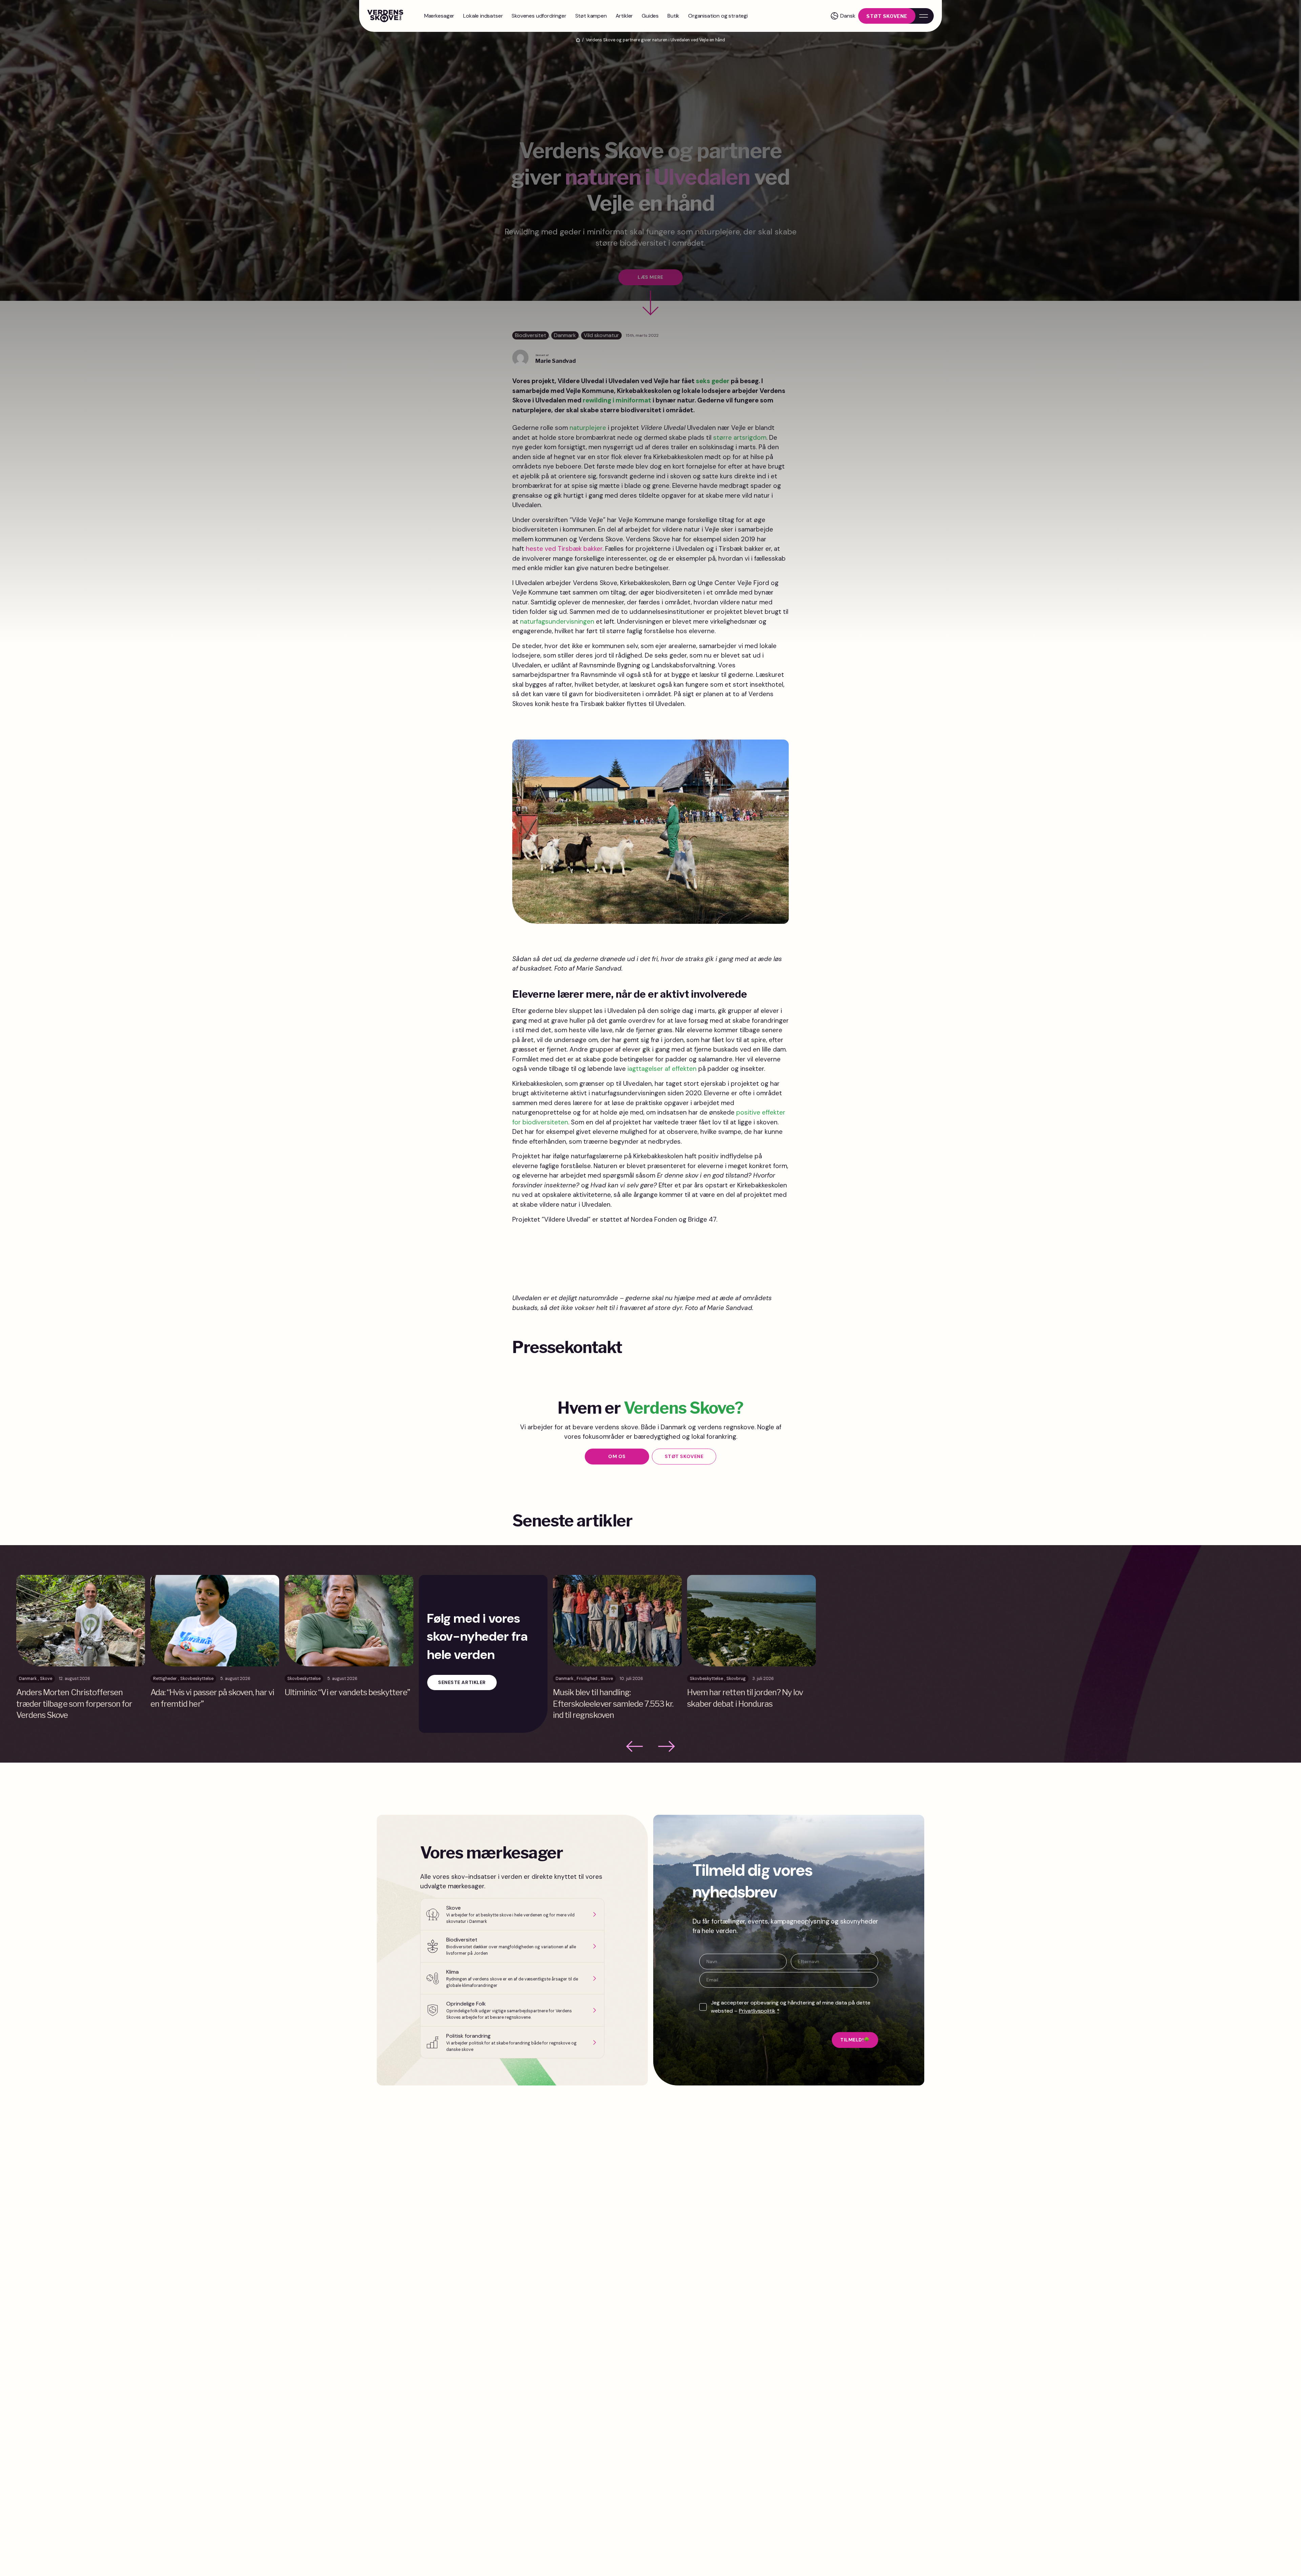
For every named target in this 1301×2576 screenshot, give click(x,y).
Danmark (565, 335)
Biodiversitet (531, 335)
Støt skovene (887, 16)
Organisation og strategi (718, 16)
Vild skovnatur (601, 335)
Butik (673, 16)
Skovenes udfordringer (539, 16)
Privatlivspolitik (757, 2011)
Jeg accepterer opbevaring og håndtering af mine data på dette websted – (791, 2007)
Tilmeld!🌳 (855, 2040)
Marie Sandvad (555, 361)
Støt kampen (591, 16)
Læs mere (650, 277)
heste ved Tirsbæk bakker (564, 549)
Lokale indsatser (483, 16)
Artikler (624, 16)
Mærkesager (439, 16)
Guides (650, 16)
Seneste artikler (462, 1682)
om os (617, 1456)
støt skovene (684, 1456)
